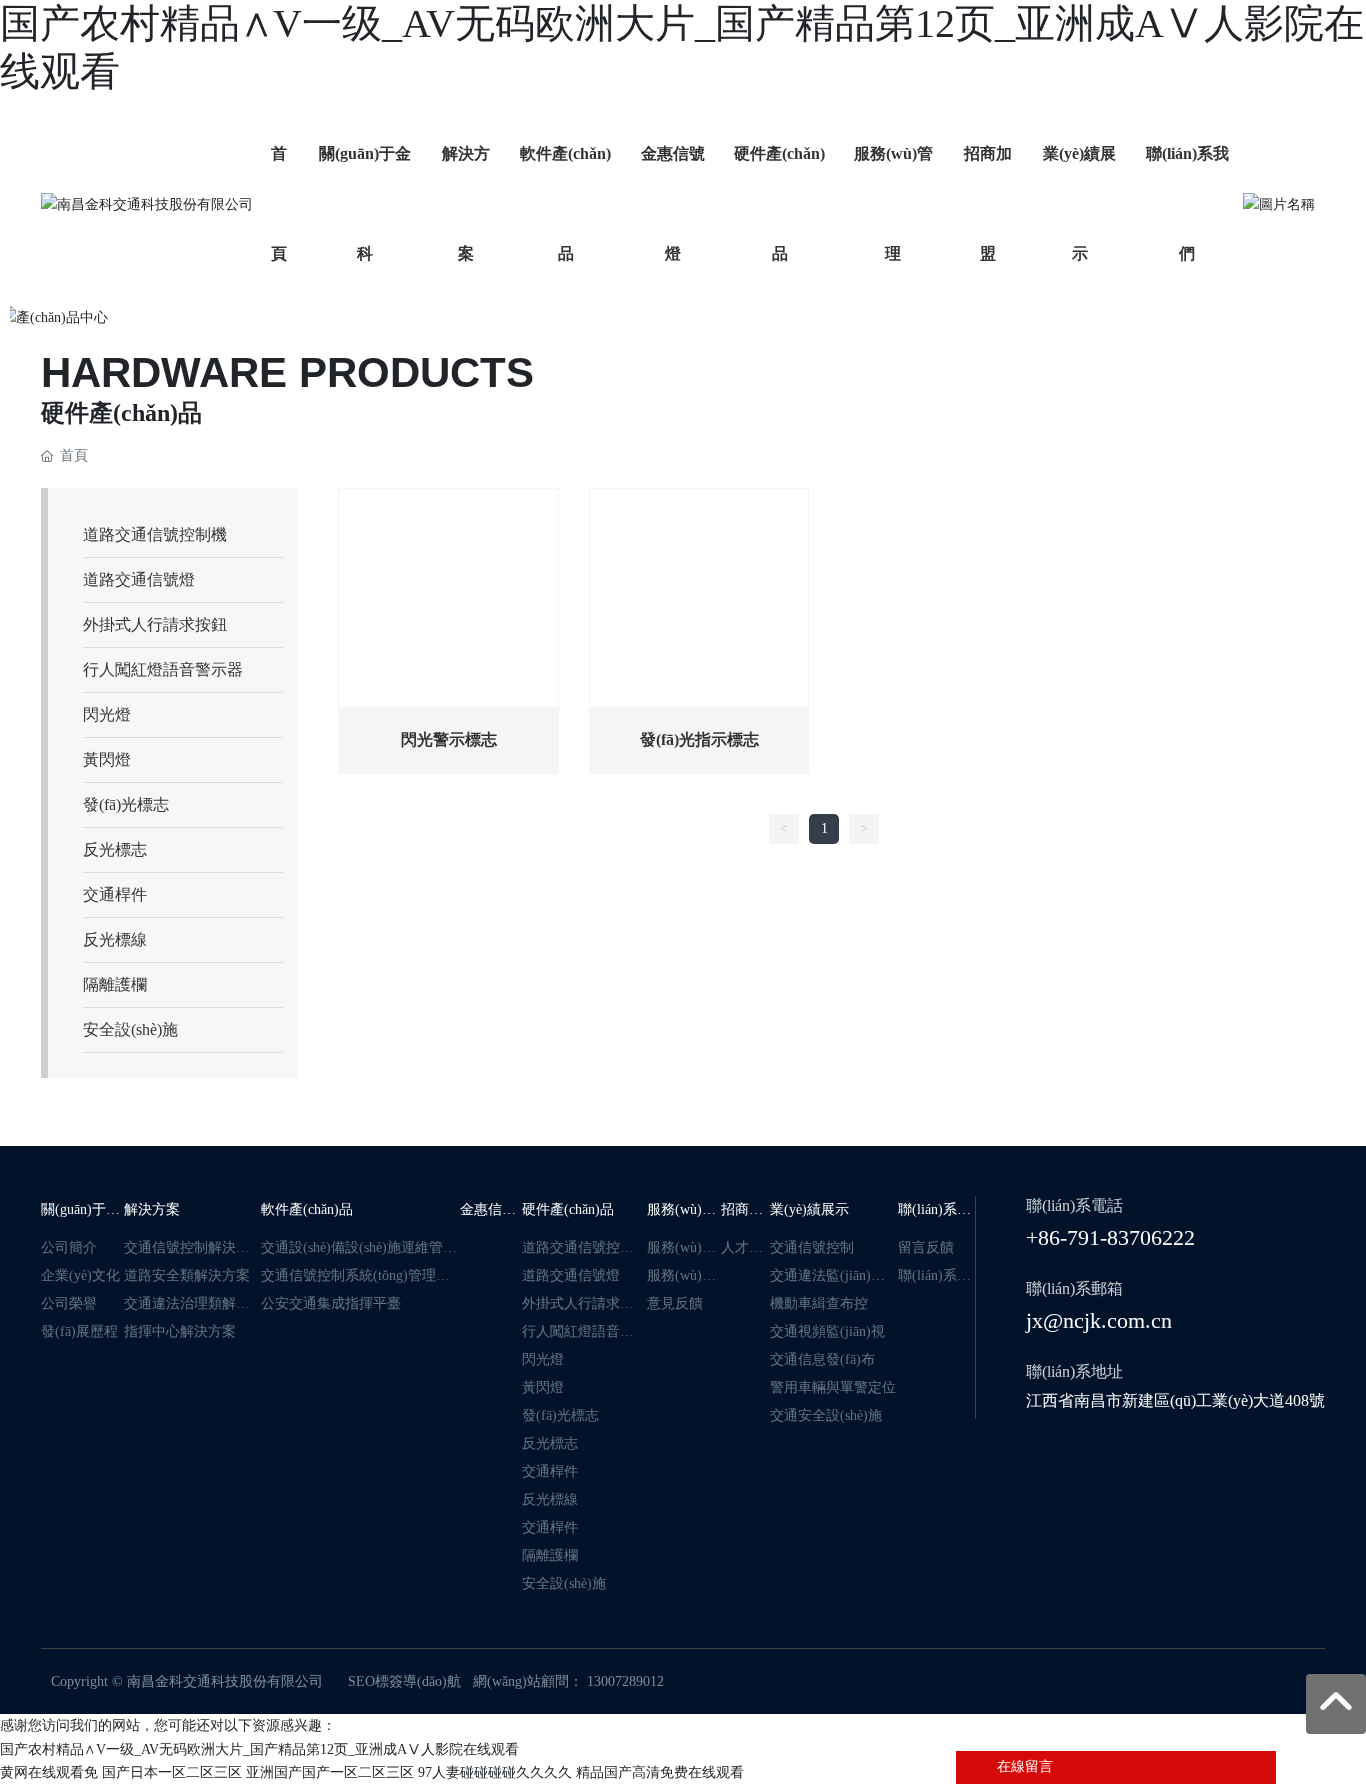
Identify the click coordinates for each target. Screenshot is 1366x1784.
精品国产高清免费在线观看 (660, 1772)
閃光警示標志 (449, 739)
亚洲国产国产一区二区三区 (330, 1772)
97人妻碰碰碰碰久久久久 (495, 1772)
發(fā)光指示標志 (699, 739)
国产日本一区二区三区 (172, 1772)
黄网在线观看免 (49, 1772)
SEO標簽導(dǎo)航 (404, 1681)
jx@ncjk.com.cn (1099, 1320)
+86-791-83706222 (1110, 1237)
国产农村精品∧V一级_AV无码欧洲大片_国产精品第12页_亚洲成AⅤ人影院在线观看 (259, 1749)
